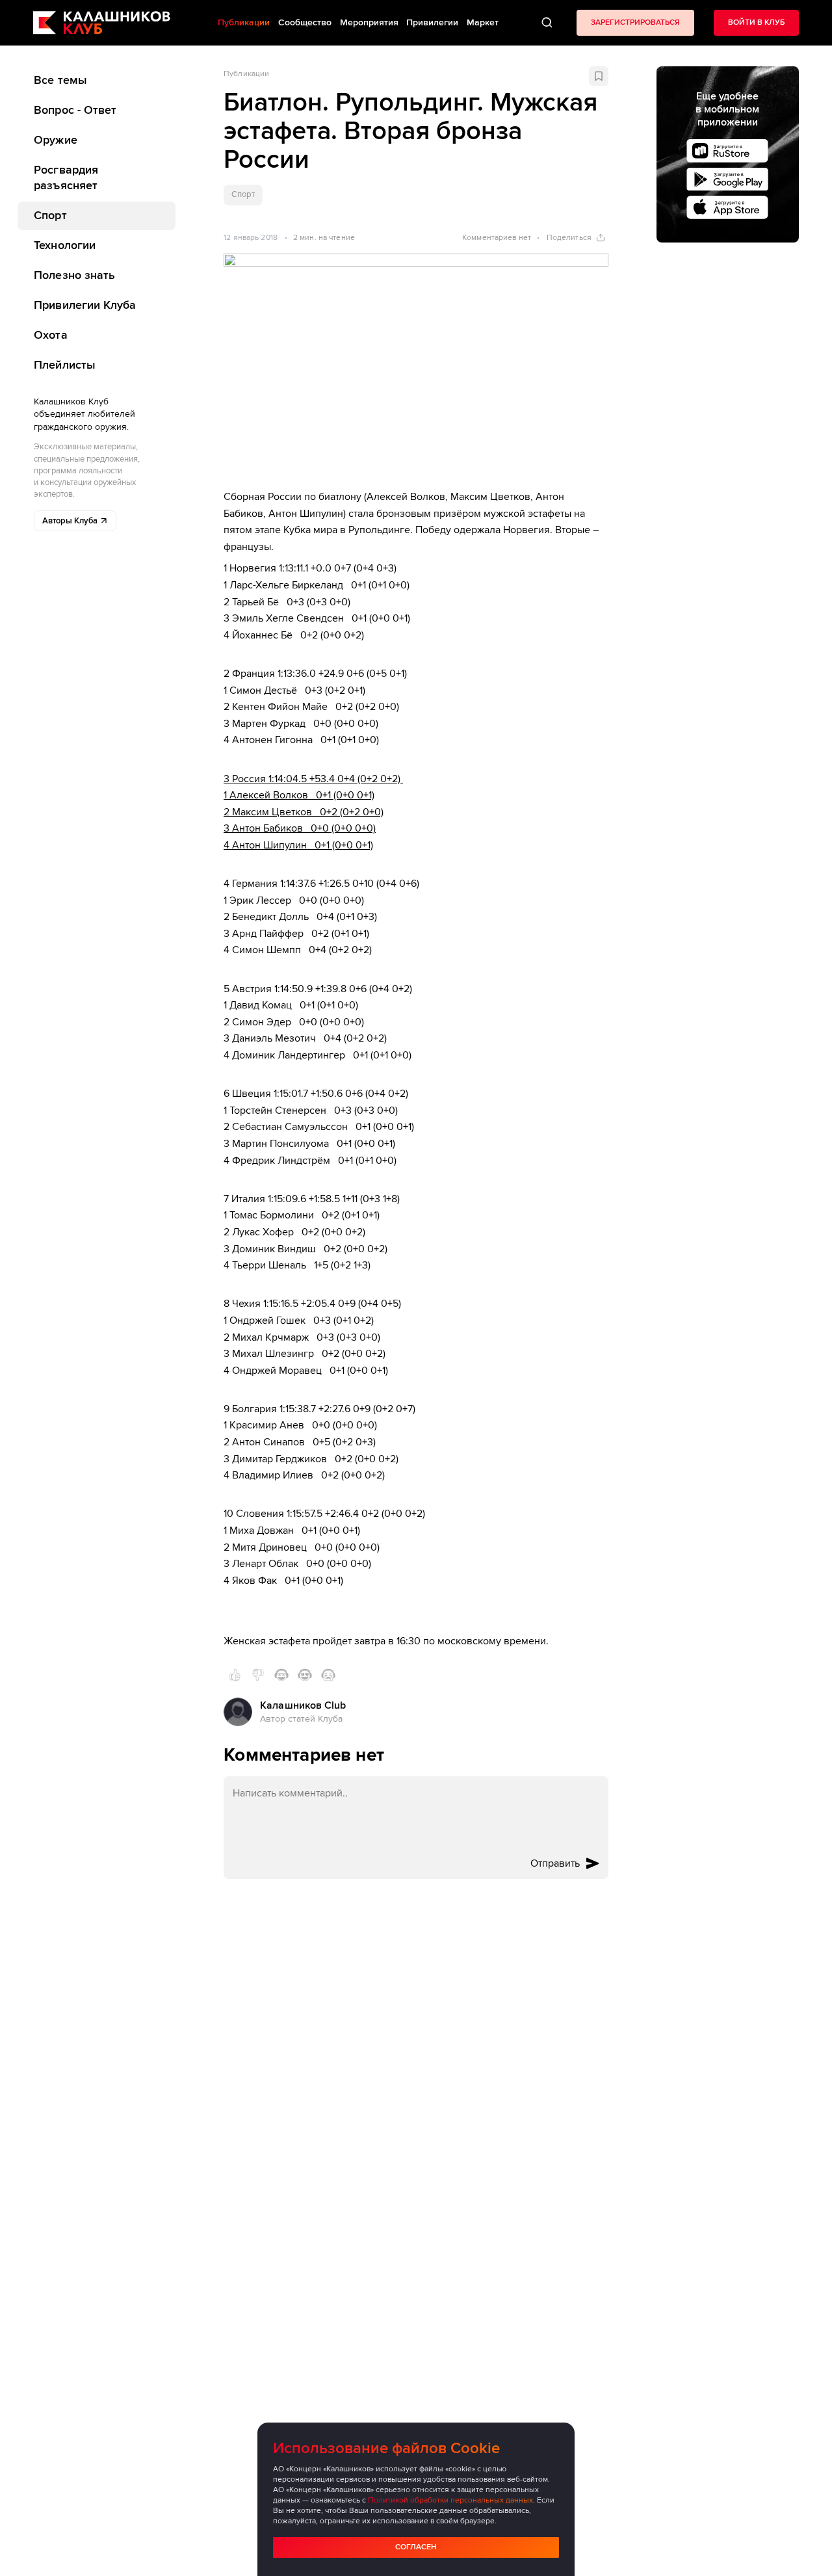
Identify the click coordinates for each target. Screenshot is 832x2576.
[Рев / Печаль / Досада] (328, 1675)
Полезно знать (74, 275)
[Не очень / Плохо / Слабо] (258, 1675)
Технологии (65, 245)
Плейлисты (65, 364)
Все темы (60, 80)
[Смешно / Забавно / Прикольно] (281, 1675)
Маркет (483, 22)
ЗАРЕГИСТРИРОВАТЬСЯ (635, 22)
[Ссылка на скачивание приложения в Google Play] (727, 179)
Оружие (56, 140)
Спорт (50, 215)
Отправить (555, 1863)
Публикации (246, 74)
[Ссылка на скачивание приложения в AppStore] (727, 207)
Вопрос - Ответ (75, 110)
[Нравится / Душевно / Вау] (305, 1675)
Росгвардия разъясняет (66, 177)
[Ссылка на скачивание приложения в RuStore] (727, 151)
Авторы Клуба (70, 521)
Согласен (416, 2547)
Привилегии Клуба (85, 305)
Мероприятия (369, 22)
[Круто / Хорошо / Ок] (235, 1675)
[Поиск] (547, 23)
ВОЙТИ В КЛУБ (756, 22)
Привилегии (432, 22)
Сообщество (305, 22)
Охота (50, 334)
